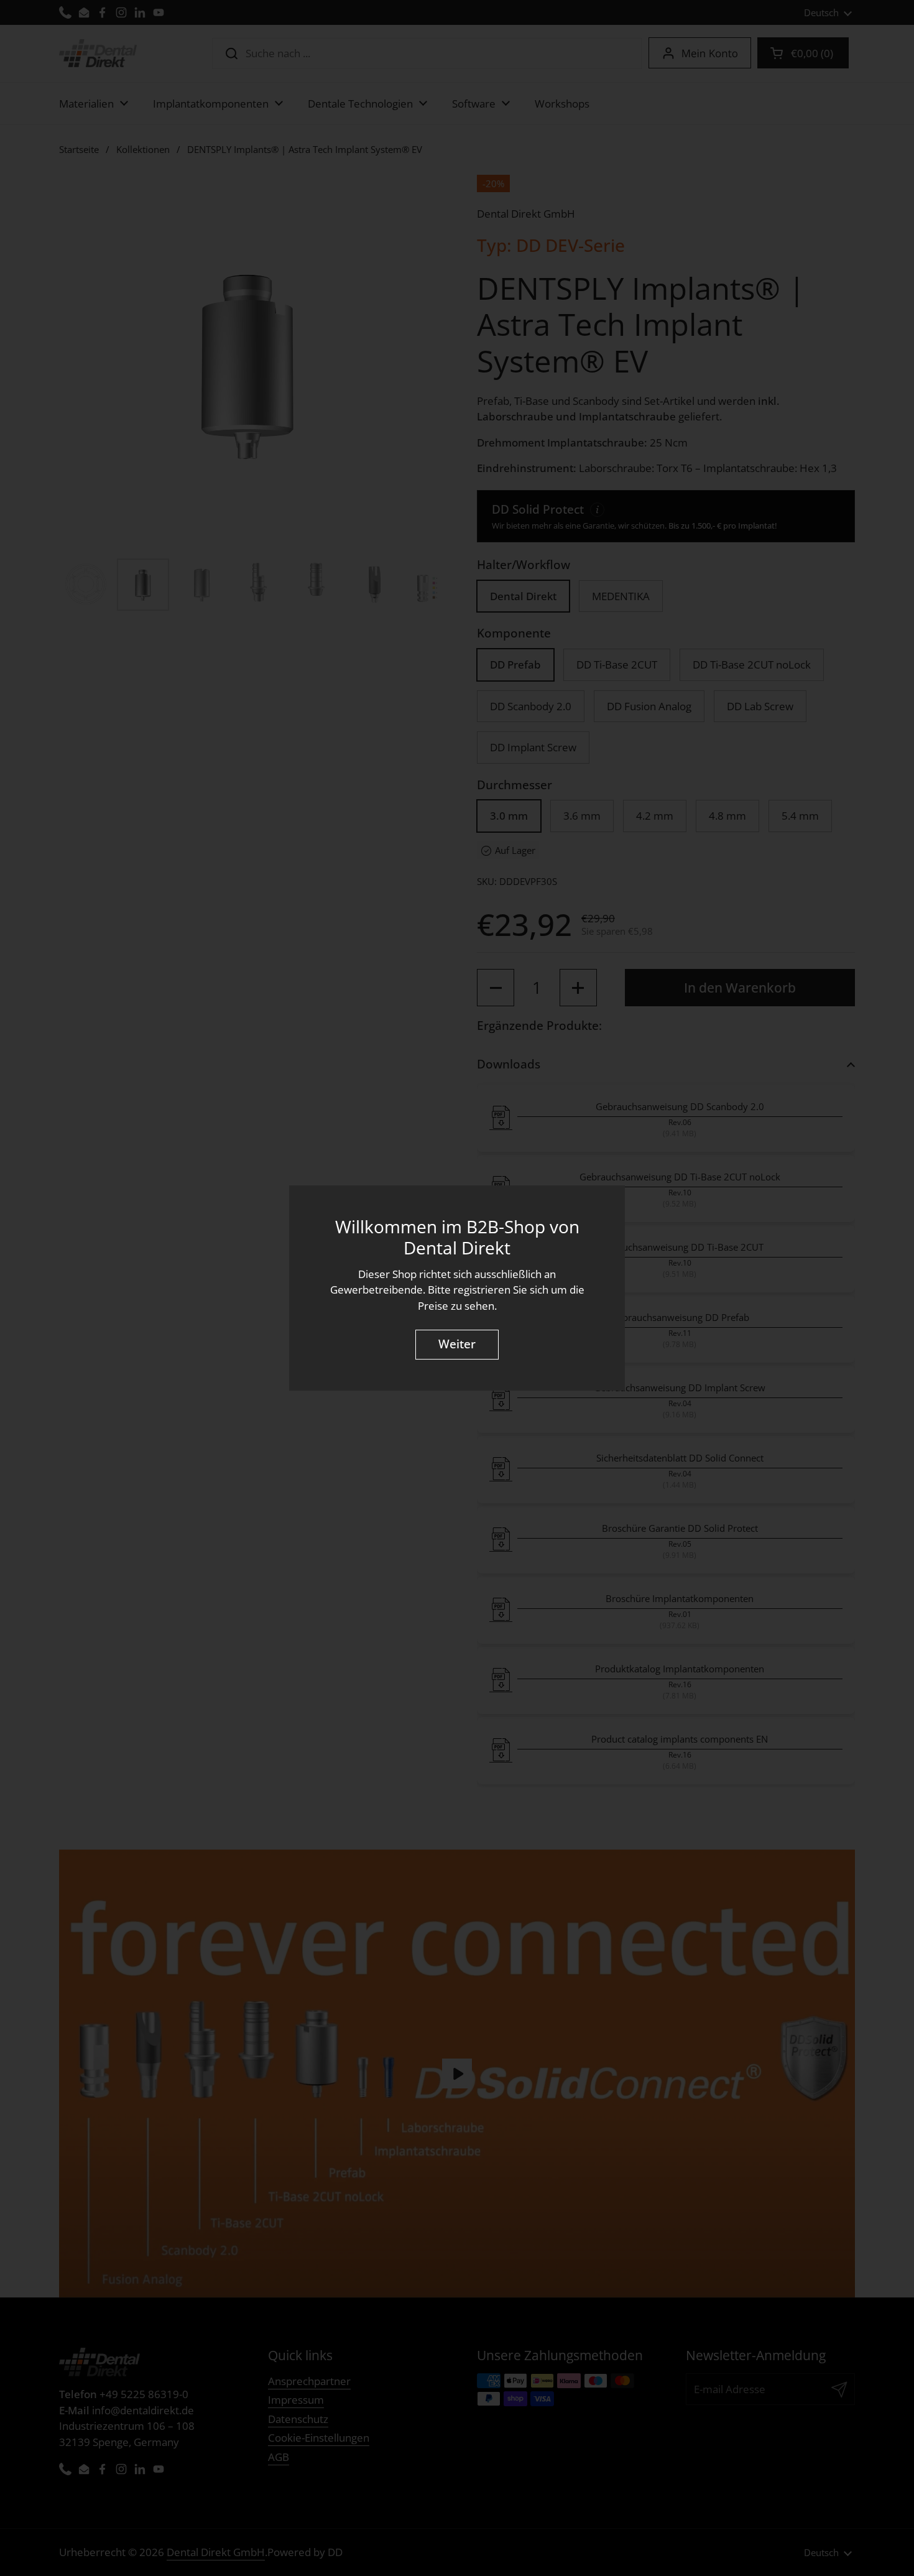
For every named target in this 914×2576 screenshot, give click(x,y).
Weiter (457, 1344)
